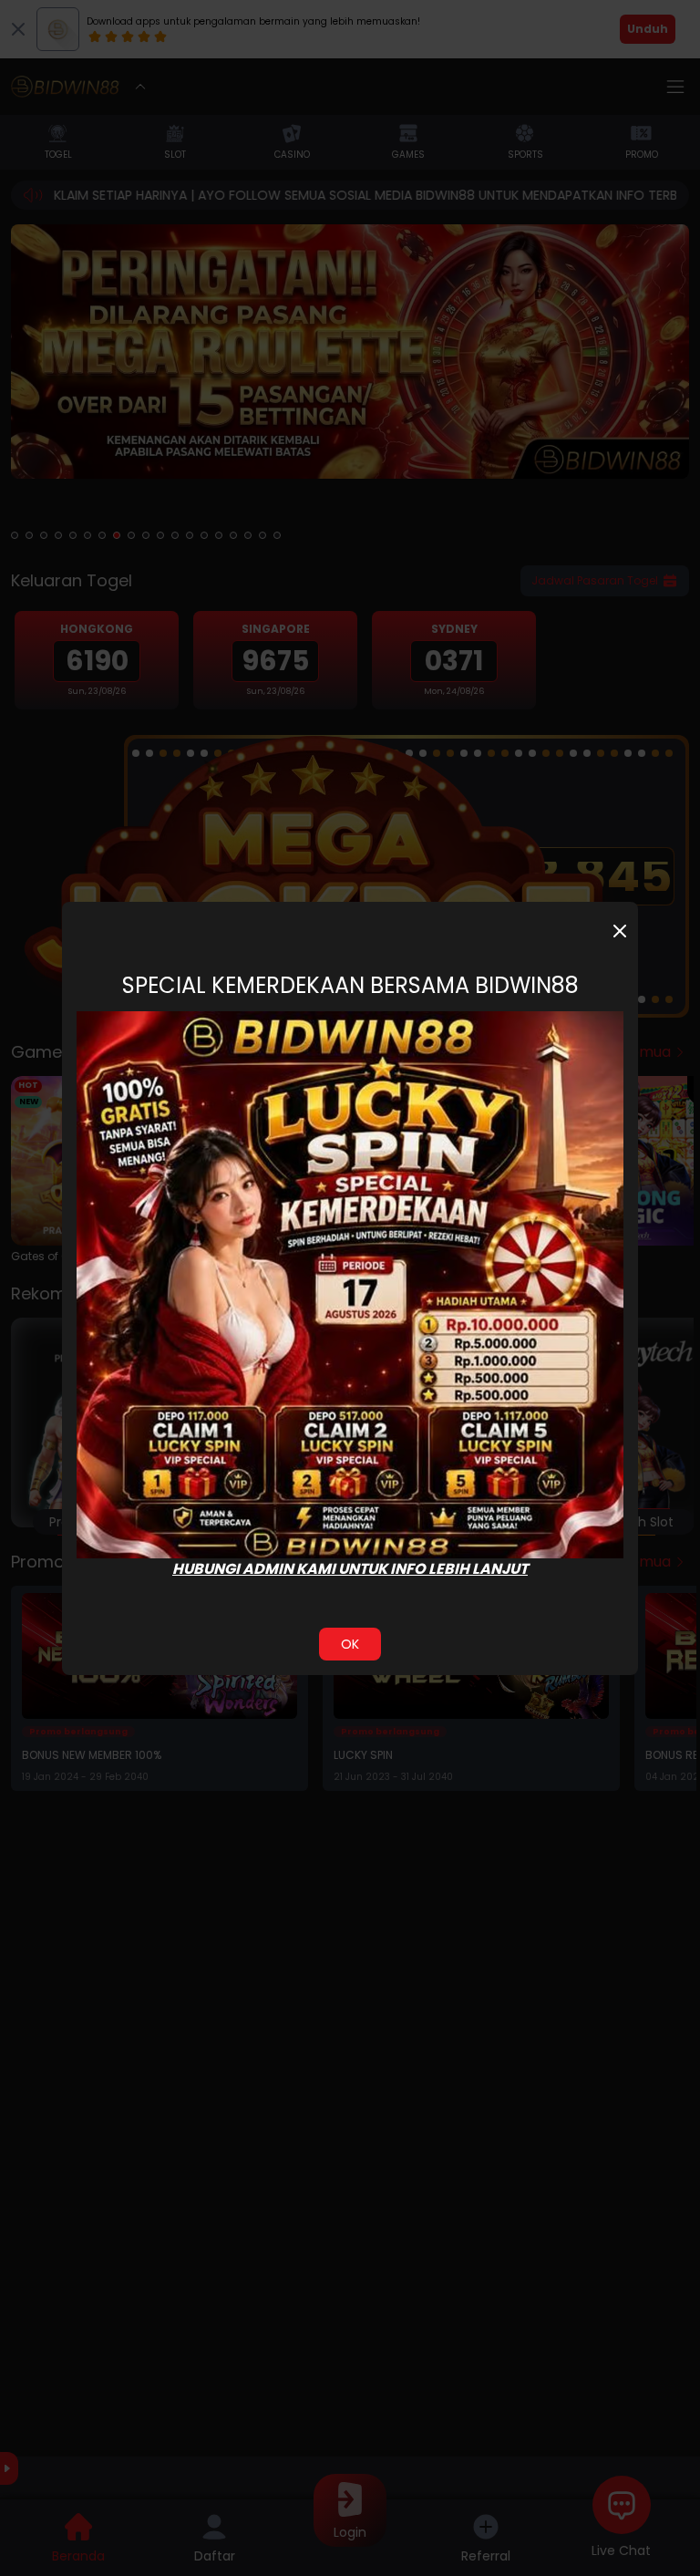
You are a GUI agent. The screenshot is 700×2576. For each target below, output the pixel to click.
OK (350, 1644)
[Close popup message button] (620, 931)
